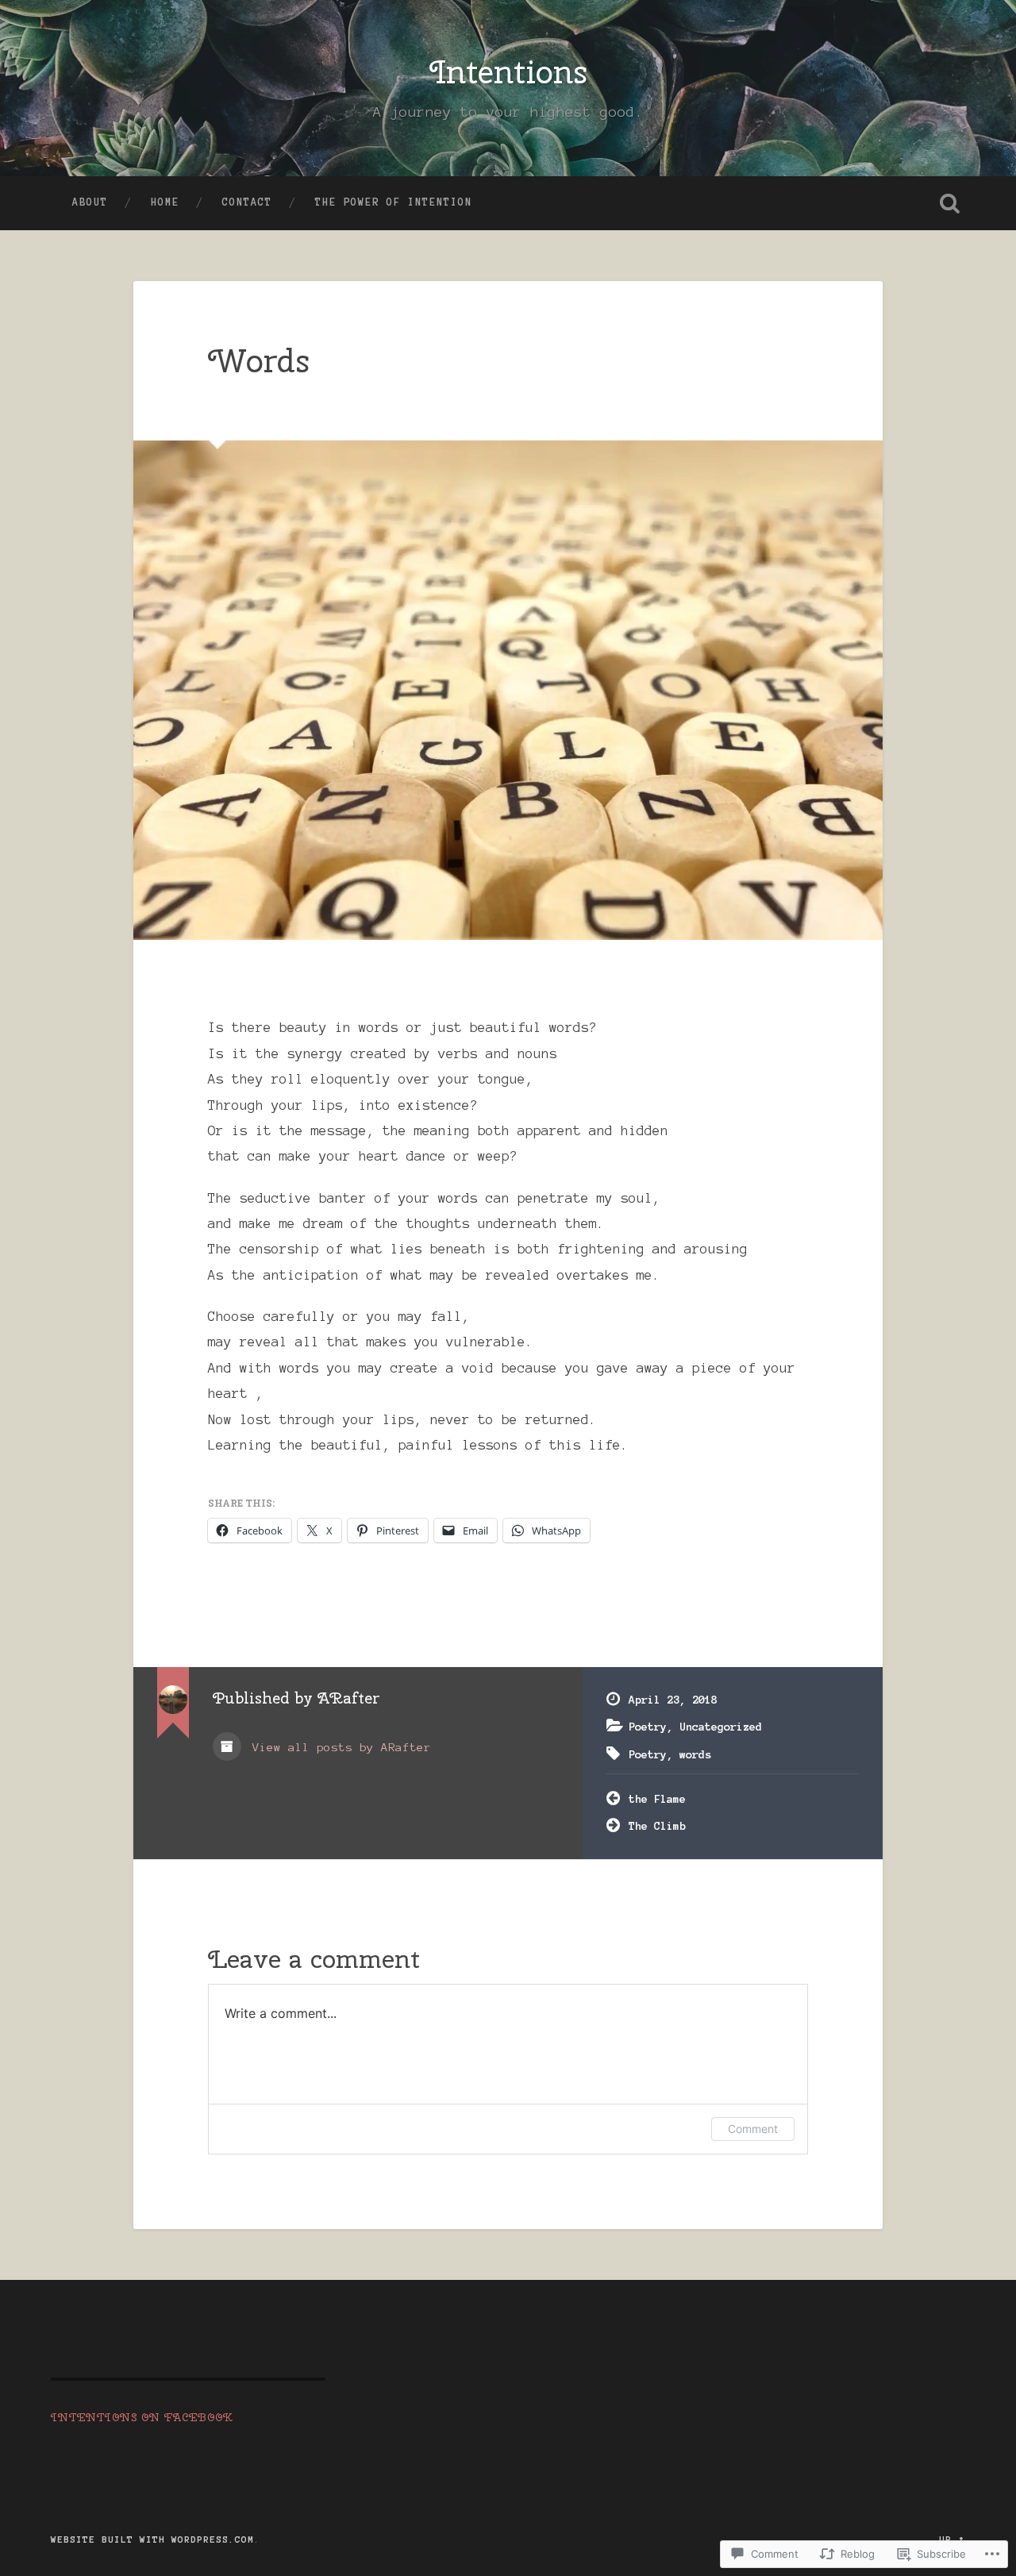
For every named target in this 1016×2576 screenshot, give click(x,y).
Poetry (648, 1727)
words (695, 1754)
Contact (247, 202)
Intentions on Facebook (142, 2417)
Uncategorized (721, 1727)
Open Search (949, 203)
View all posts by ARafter (338, 1747)
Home (165, 202)
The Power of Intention (394, 202)
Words (259, 360)
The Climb (657, 1826)
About (90, 202)
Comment (753, 2129)
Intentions (508, 71)
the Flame (657, 1799)
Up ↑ (952, 2539)
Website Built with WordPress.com (152, 2539)
